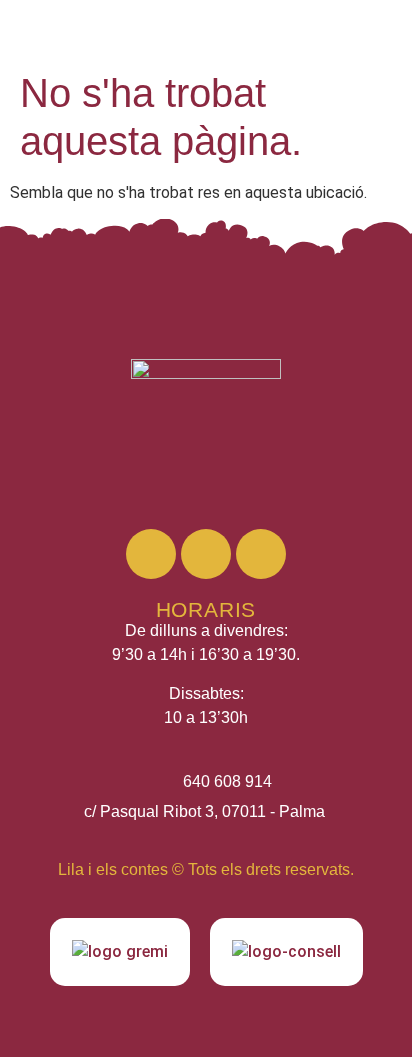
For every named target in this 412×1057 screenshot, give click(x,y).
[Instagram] (151, 554)
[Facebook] (206, 554)
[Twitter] (261, 554)
